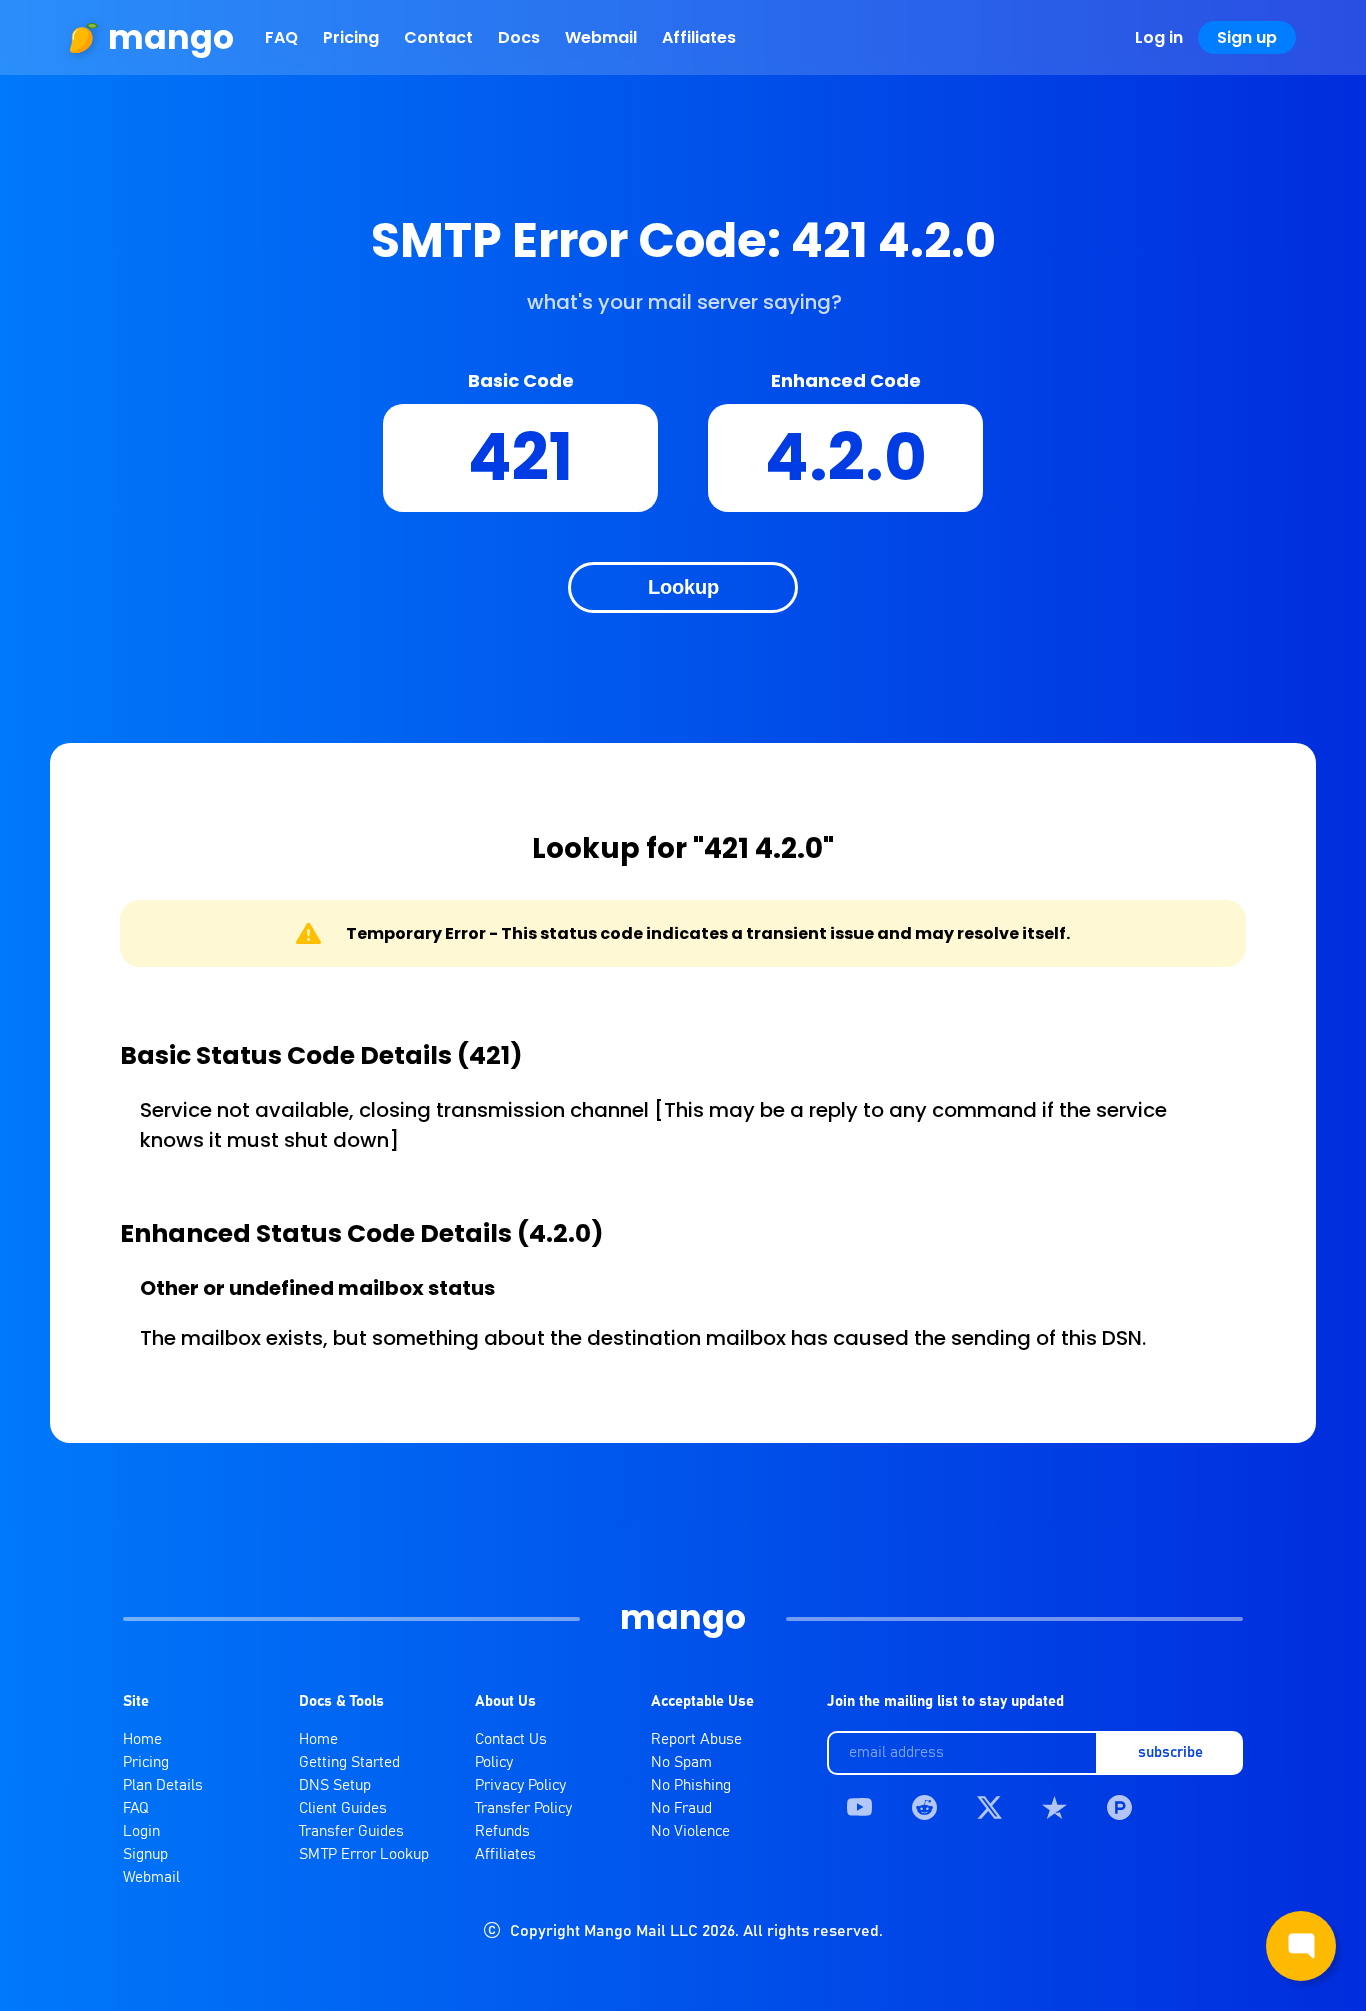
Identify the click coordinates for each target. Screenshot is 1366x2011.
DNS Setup (335, 1785)
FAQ (281, 37)
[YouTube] (859, 1807)
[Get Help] (1301, 1946)
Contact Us (511, 1739)
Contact (438, 37)
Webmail (601, 37)
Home (142, 1739)
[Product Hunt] (1119, 1807)
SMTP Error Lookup (364, 1854)
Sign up (1247, 37)
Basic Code (521, 380)
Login (141, 1831)
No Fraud (681, 1808)
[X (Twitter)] (989, 1807)
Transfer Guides (351, 1831)
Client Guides (343, 1808)
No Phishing (691, 1785)
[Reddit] (924, 1807)
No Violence (690, 1831)
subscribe (1170, 1752)
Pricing (351, 37)
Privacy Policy (520, 1785)
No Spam (681, 1762)
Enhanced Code (846, 380)
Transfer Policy (523, 1808)
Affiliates (699, 37)
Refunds (502, 1831)
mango (171, 37)
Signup (145, 1854)
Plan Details (163, 1785)
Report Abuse (696, 1739)
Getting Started (349, 1762)
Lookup (683, 587)
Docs (519, 37)
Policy (494, 1762)
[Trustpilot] (1054, 1807)
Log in (1159, 37)
